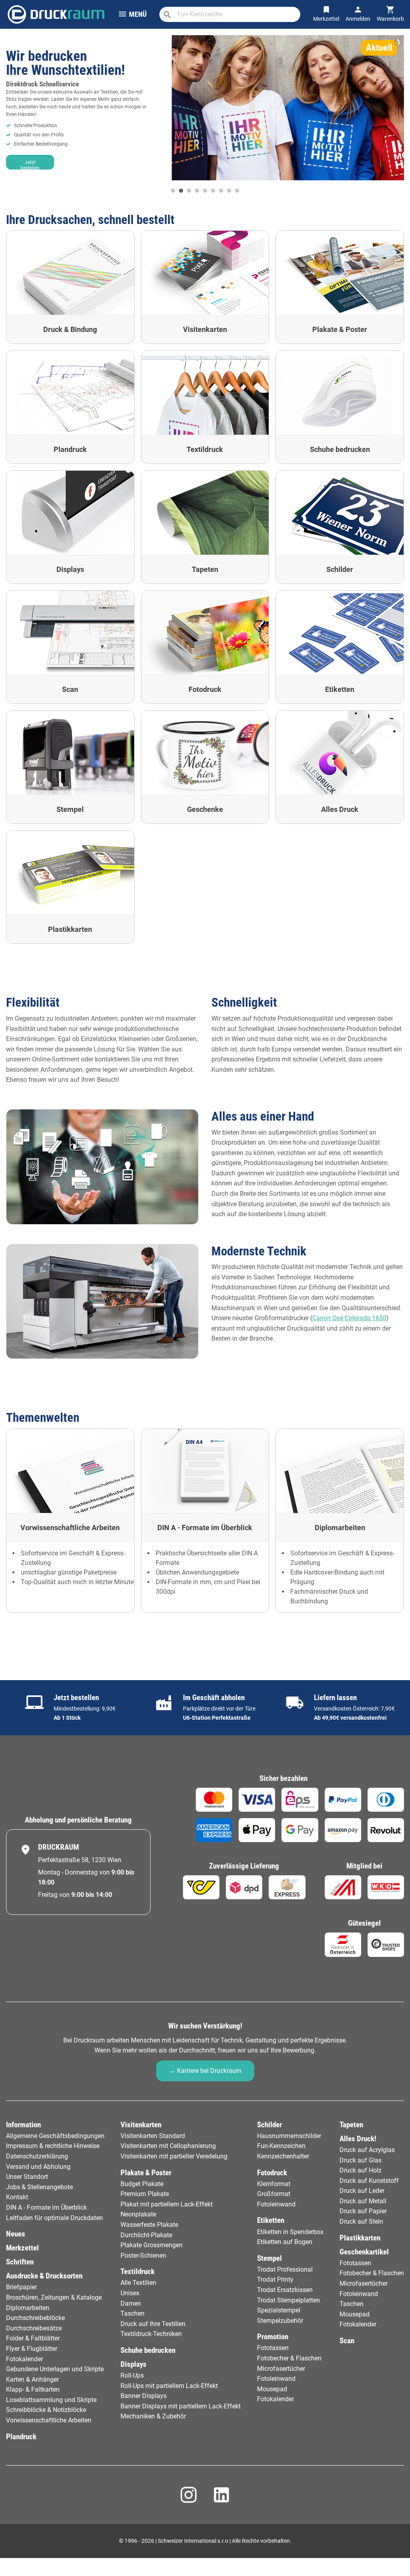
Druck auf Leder (362, 2191)
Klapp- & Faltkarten (33, 2389)
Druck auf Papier (363, 2211)
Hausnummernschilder (289, 2136)
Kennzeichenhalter (283, 2156)
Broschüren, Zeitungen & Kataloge (54, 2297)
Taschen (133, 2313)
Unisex (130, 2293)
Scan (347, 2341)
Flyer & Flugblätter (32, 2349)
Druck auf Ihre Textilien (153, 2324)
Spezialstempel (279, 2310)
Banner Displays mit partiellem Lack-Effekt (181, 2406)
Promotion (273, 2337)
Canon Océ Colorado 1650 (349, 1318)
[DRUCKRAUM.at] (56, 13)
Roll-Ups (132, 2375)
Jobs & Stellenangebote (39, 2187)
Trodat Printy (275, 2279)
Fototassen (273, 2348)
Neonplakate (138, 2214)
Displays (134, 2364)
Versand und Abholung (38, 2167)
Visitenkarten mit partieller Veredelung (174, 2156)
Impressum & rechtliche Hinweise (53, 2146)
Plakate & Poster (146, 2173)
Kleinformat (274, 2184)
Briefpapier (21, 2287)
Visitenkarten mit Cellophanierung (168, 2146)
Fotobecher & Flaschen (289, 2358)
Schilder (269, 2125)
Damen (131, 2303)
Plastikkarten (360, 2238)
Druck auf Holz (361, 2170)
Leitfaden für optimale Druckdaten (54, 2218)
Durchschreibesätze (34, 2328)
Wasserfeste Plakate (149, 2225)
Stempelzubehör (280, 2321)
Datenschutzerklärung (37, 2156)
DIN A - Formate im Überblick (46, 2207)
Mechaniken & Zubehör (153, 2416)
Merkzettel (22, 2248)
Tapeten (351, 2125)
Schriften (20, 2262)
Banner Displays (144, 2396)
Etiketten (271, 2220)
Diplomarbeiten (28, 2308)
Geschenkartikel (364, 2252)
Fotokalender (24, 2359)
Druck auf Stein (361, 2221)
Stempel (269, 2258)
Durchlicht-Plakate (146, 2235)
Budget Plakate (142, 2184)
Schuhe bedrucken (148, 2350)
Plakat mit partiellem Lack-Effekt (167, 2204)
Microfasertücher (281, 2369)
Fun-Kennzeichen (281, 2146)
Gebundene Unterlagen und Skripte (55, 2369)
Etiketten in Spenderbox (290, 2232)
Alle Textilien (138, 2283)
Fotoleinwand (276, 2204)
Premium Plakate (145, 2194)
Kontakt (17, 2197)
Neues (16, 2234)
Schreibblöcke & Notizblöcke (46, 2410)
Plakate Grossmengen (152, 2245)
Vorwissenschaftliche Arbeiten (49, 2420)
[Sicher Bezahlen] (214, 1800)
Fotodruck (272, 2173)
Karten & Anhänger (32, 2379)
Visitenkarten (141, 2125)
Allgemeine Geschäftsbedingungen (55, 2136)
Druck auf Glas (361, 2160)
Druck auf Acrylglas (367, 2150)
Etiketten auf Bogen (285, 2242)
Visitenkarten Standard (153, 2136)
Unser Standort (27, 2177)
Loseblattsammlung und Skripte (51, 2400)
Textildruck (138, 2271)
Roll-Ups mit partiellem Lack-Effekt (169, 2386)
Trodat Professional (285, 2269)
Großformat (274, 2194)
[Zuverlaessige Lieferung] (201, 1887)
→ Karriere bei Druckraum (205, 2071)
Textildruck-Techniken (151, 2334)
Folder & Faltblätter (33, 2338)
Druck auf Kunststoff (369, 2181)
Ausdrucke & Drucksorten (44, 2276)
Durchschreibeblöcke (35, 2318)
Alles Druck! (358, 2139)
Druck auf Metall (363, 2201)
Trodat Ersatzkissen (285, 2290)
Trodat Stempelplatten (288, 2300)
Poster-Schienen (143, 2255)
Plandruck (21, 2437)
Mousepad (272, 2389)
